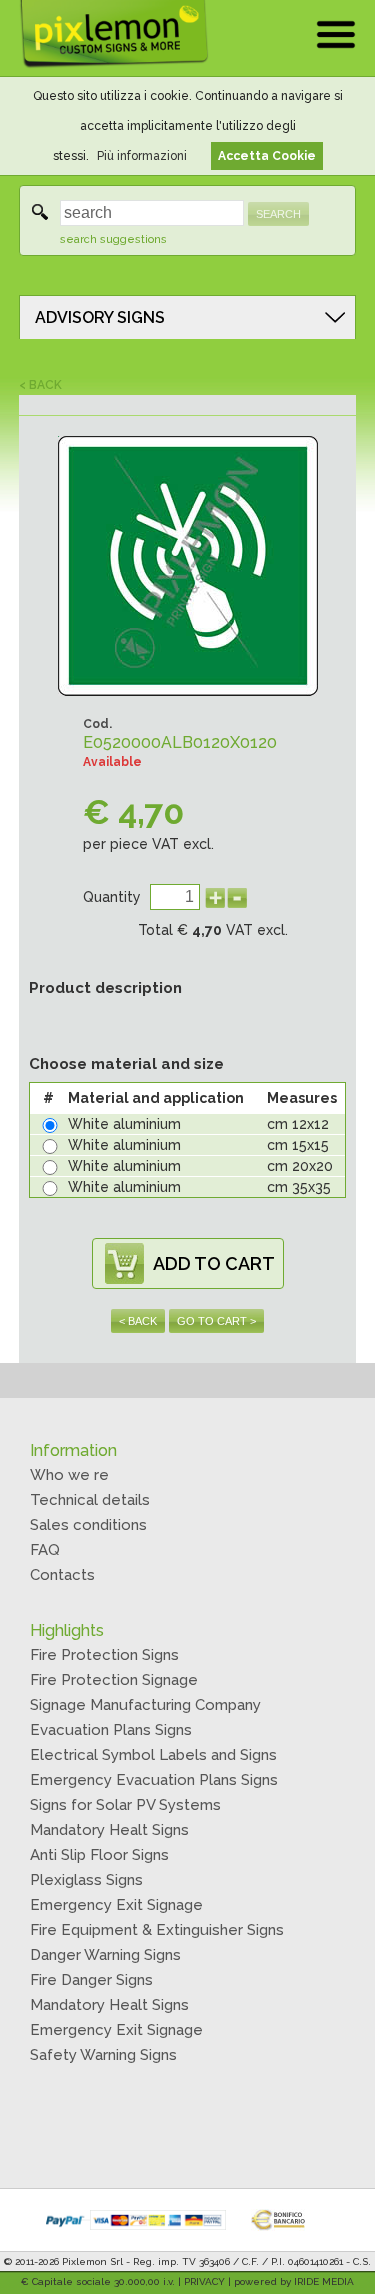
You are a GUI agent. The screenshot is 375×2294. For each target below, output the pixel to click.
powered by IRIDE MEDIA (294, 2281)
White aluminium (124, 1124)
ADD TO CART (214, 1263)
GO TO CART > (216, 1321)
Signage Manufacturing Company (145, 1705)
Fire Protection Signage (114, 1680)
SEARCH (278, 214)
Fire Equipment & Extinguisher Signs (157, 1930)
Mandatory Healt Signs (109, 1830)
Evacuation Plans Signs (111, 1730)
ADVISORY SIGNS (100, 317)
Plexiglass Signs (86, 1880)
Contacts (62, 1575)
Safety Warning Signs (103, 2055)
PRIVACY (204, 2281)
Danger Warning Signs (105, 1955)
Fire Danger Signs (91, 1980)
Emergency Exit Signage (116, 1905)
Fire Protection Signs (104, 1655)
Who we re (69, 1475)
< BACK (40, 385)
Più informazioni (142, 156)
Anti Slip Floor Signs (99, 1855)
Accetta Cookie (267, 156)
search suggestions (113, 239)
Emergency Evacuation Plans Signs (154, 1780)
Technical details (90, 1500)
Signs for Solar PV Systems (125, 1805)
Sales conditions (88, 1525)
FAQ (45, 1550)
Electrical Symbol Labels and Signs (153, 1755)
